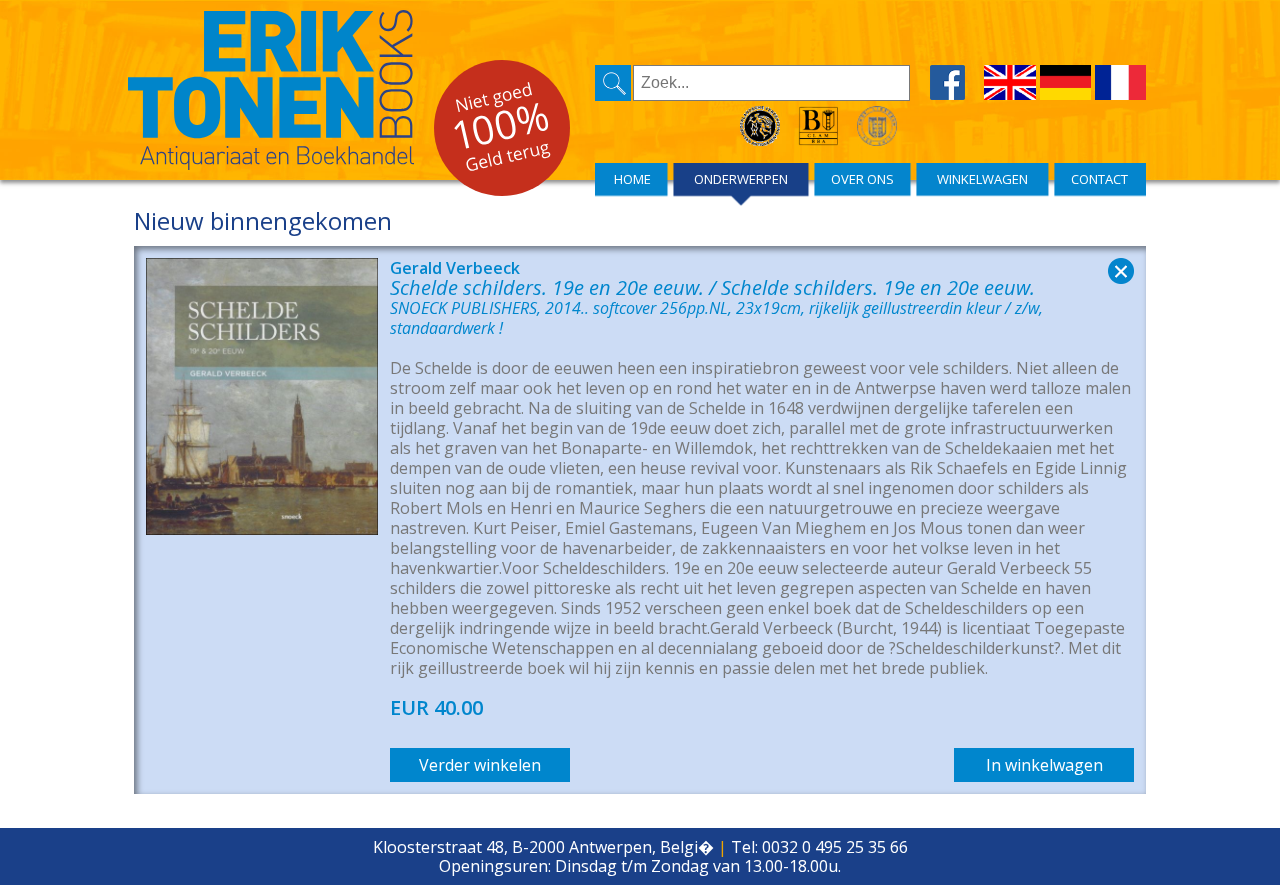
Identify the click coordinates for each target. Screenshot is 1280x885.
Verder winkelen (480, 765)
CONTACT (1099, 179)
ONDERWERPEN (741, 179)
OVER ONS (862, 179)
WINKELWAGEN (982, 179)
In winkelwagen (1044, 765)
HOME (632, 179)
